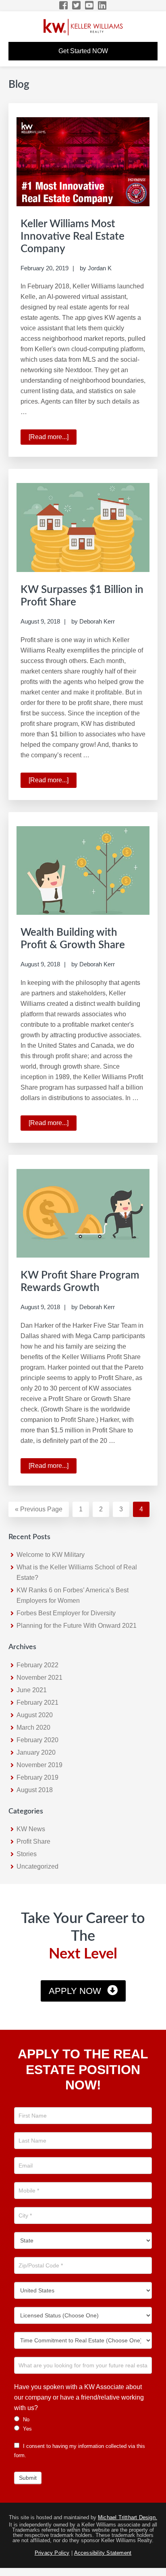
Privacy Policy (52, 2553)
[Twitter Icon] (77, 5)
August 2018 (35, 1790)
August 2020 (35, 1715)
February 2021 (37, 1702)
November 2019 (39, 1765)
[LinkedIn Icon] (103, 5)
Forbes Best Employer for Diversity (66, 1613)
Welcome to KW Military (51, 1555)
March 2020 (33, 1727)
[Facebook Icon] (64, 5)
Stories (27, 1854)
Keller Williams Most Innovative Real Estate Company (73, 236)
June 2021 (32, 1690)
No (25, 2420)
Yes (27, 2429)
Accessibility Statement (103, 2553)
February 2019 (37, 1777)
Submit (28, 2478)
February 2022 (37, 1665)
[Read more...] (53, 439)
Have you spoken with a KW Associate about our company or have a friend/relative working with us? (79, 2397)
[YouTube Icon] (90, 5)
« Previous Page (39, 1511)
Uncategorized (37, 1866)
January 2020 (36, 1752)
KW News (31, 1829)
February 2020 (37, 1740)
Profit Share (33, 1841)
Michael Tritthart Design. (128, 2517)
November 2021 (39, 1678)
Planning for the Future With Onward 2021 (77, 1626)
